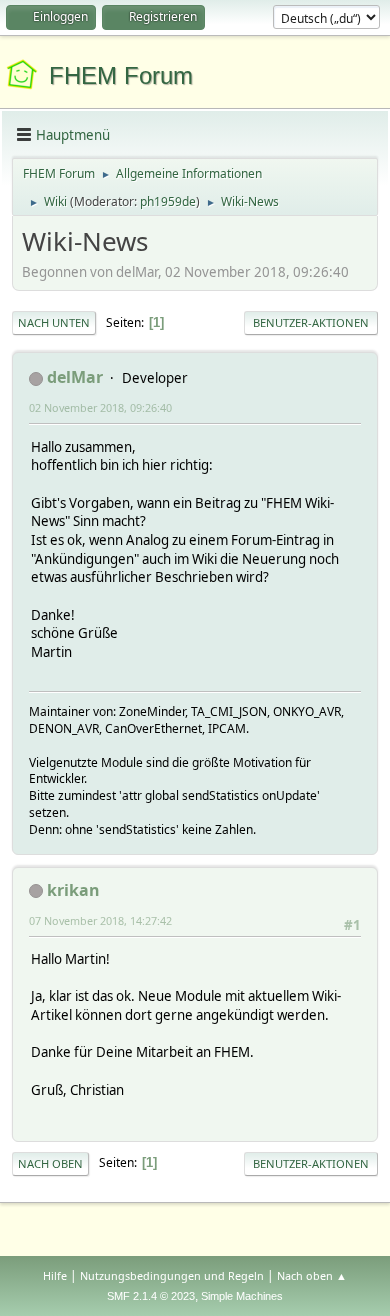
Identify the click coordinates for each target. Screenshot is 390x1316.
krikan (73, 890)
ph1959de (168, 201)
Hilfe (55, 1275)
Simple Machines (242, 1296)
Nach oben (50, 1163)
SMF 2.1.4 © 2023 (151, 1296)
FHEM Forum (121, 75)
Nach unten (54, 322)
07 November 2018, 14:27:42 (100, 920)
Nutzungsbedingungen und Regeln (172, 1275)
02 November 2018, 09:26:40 (100, 407)
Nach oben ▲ (312, 1275)
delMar (75, 377)
